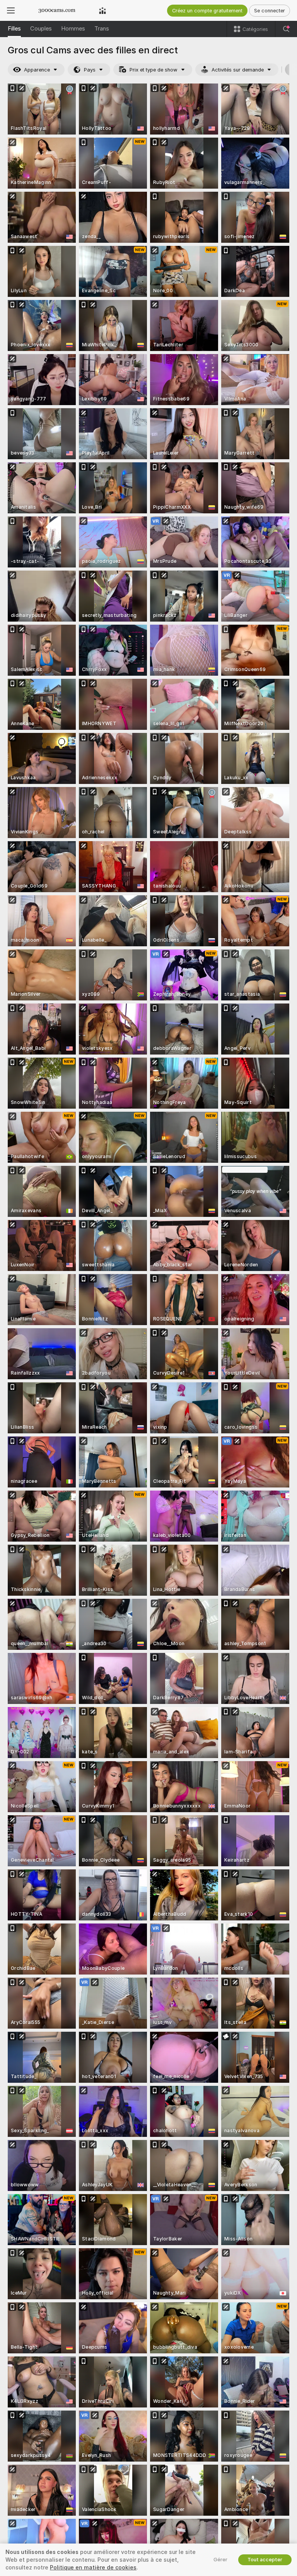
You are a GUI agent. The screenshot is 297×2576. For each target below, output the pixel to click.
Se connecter (270, 11)
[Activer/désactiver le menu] (11, 10)
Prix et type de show (154, 70)
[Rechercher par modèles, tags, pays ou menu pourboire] (286, 29)
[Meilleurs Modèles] (102, 10)
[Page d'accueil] (57, 10)
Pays (90, 70)
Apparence (37, 70)
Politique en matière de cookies (93, 2567)
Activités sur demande (238, 70)
